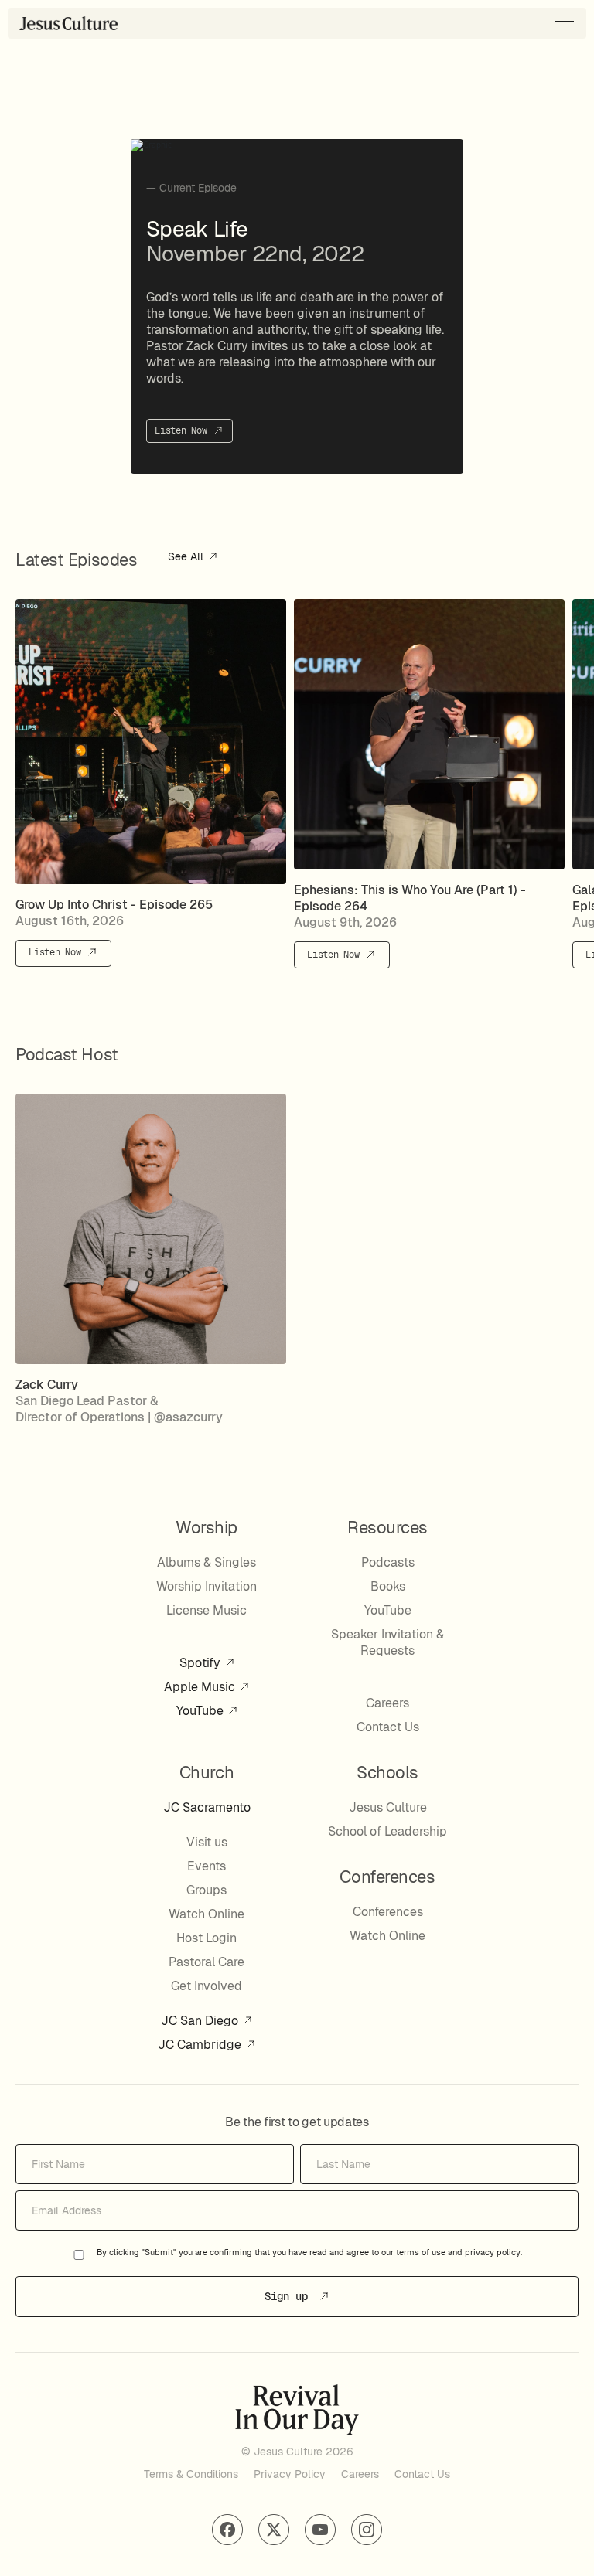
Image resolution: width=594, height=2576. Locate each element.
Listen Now (183, 430)
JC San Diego (201, 2021)
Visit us (207, 1842)
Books (388, 1586)
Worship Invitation (207, 1586)
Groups (207, 1890)
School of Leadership (387, 1831)
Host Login (207, 1938)
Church (207, 1772)
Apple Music (201, 1687)
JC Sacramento (207, 1807)
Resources (387, 1527)
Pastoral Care (207, 1962)
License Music (207, 1610)
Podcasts (388, 1562)
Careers (387, 1703)
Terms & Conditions (191, 2474)
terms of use (421, 2253)
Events (207, 1866)
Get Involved (207, 1986)
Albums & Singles (207, 1562)
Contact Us (388, 1727)
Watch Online (207, 1914)
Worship (207, 1527)
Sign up (289, 2296)
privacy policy (493, 2253)
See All (187, 557)
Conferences (388, 1912)
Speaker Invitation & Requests (387, 1642)
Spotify (201, 1663)
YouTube (201, 1711)
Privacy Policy (290, 2474)
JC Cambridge (201, 2045)
